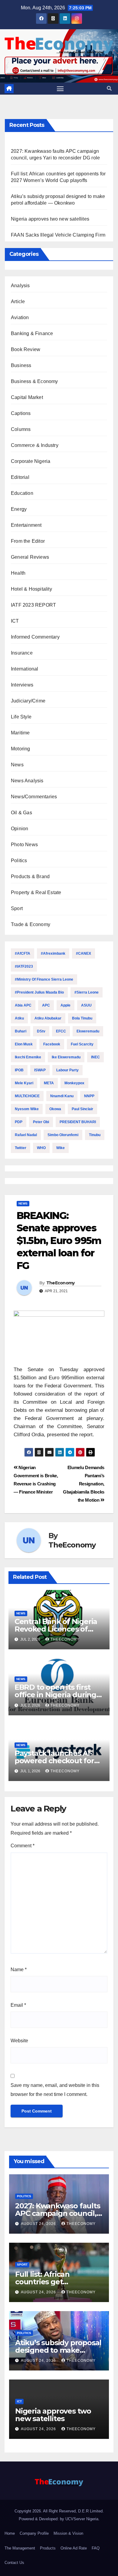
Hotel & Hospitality (31, 589)
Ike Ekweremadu (66, 1057)
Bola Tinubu (82, 1018)
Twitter (21, 1148)
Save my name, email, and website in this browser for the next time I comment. (55, 2090)
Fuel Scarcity (82, 1044)
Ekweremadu (88, 1031)
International (25, 669)
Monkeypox (74, 1083)
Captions (21, 413)
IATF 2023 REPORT (33, 605)
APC (46, 1005)
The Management (20, 2548)
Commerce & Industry (35, 445)
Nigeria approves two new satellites (50, 219)
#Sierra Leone (87, 992)
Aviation (20, 317)
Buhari (21, 1031)
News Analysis (27, 781)
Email (18, 2005)
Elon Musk (24, 1044)
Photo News (24, 845)
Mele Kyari (24, 1083)
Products (48, 2548)
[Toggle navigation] (60, 89)
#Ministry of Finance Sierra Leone (44, 979)
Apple (66, 1005)
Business (21, 365)
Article (18, 302)
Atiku (19, 1018)
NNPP (89, 1096)
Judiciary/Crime (28, 701)
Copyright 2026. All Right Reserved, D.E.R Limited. (59, 2511)
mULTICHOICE (27, 1096)
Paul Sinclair (82, 1109)
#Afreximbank (53, 953)
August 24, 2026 (39, 2224)
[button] (109, 88)
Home (10, 2533)
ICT (15, 621)
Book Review (26, 349)
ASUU (86, 1005)
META (49, 1083)
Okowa (55, 1109)
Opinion (20, 829)
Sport (17, 908)
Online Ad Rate (74, 2548)
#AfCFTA (23, 953)
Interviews (22, 685)
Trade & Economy (31, 924)
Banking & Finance (32, 333)
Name (19, 1970)
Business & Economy (34, 381)
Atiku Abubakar (48, 1018)
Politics (19, 861)
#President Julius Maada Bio (39, 992)
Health (18, 573)
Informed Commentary (35, 637)
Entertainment (26, 525)
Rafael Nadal (26, 1135)
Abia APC (23, 1005)
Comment (23, 1846)
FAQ (96, 2548)
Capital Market (27, 397)
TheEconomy (61, 1283)
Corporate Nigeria (31, 461)
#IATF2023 (24, 966)
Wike (61, 1148)
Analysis (20, 286)
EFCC (61, 1031)
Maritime (20, 733)
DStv (41, 1031)
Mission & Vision (68, 2533)
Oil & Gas (21, 813)
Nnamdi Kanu (62, 1096)
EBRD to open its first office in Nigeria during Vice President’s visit (55, 1695)
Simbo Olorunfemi (63, 1135)
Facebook (52, 1044)
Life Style (21, 717)
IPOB (19, 1070)
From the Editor (28, 541)
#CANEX (84, 953)
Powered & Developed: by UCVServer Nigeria (59, 2519)
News (17, 765)
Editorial (20, 477)
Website (19, 2041)
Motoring (21, 749)
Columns (21, 429)
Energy (19, 509)
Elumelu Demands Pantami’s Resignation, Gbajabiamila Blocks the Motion (84, 1484)
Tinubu (95, 1135)
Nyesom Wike (27, 1109)
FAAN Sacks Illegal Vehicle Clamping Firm (58, 235)
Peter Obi (41, 1122)
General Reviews (30, 557)
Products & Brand (30, 876)
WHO (41, 1148)
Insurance (22, 653)
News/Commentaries (34, 797)
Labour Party (67, 1070)
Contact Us (14, 2563)
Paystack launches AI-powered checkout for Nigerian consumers (54, 1761)
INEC (95, 1057)
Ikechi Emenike (28, 1057)
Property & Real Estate (36, 892)
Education (22, 493)
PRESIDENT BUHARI (78, 1122)
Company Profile (34, 2533)
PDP (19, 1122)
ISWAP (40, 1070)
